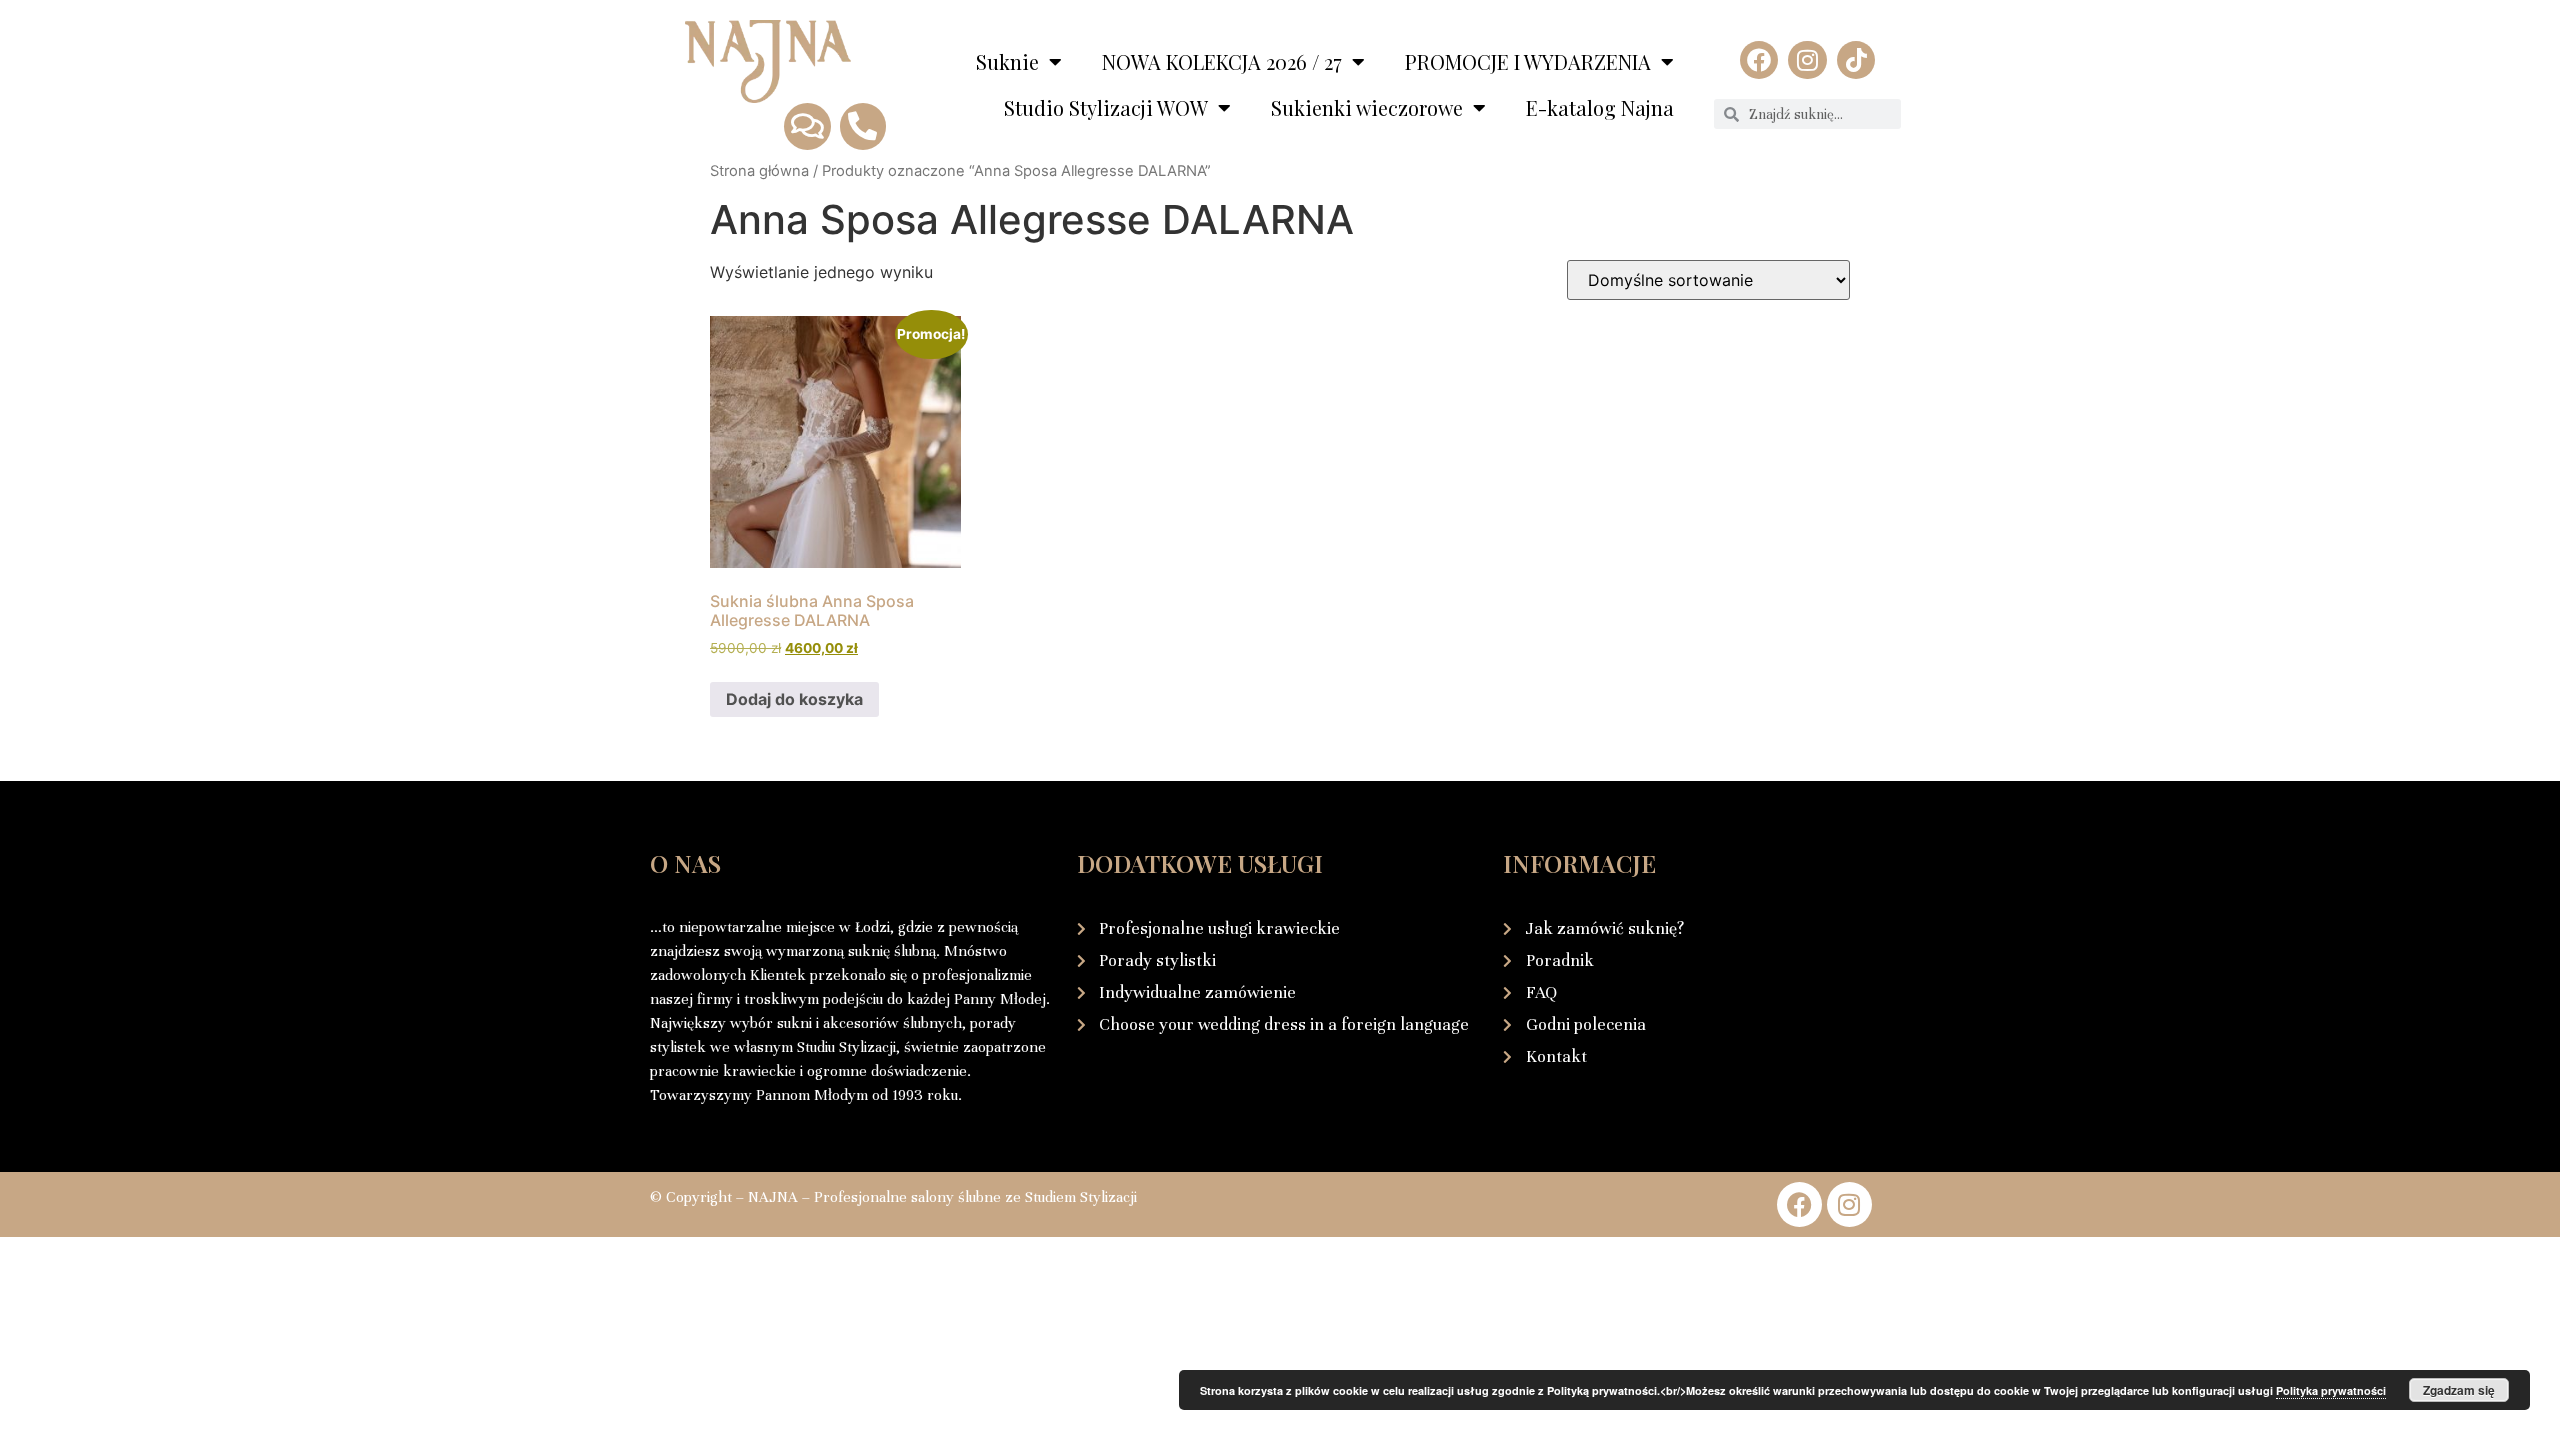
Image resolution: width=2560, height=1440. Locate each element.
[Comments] (807, 126)
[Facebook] (1759, 60)
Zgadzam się (2459, 1390)
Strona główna (759, 171)
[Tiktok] (1856, 60)
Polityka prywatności (2331, 1390)
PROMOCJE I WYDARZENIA (1528, 61)
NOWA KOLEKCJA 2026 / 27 (1222, 61)
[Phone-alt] (863, 126)
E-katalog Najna (1600, 107)
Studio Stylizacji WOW (1106, 107)
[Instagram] (1807, 60)
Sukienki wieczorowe (1367, 107)
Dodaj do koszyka (794, 699)
